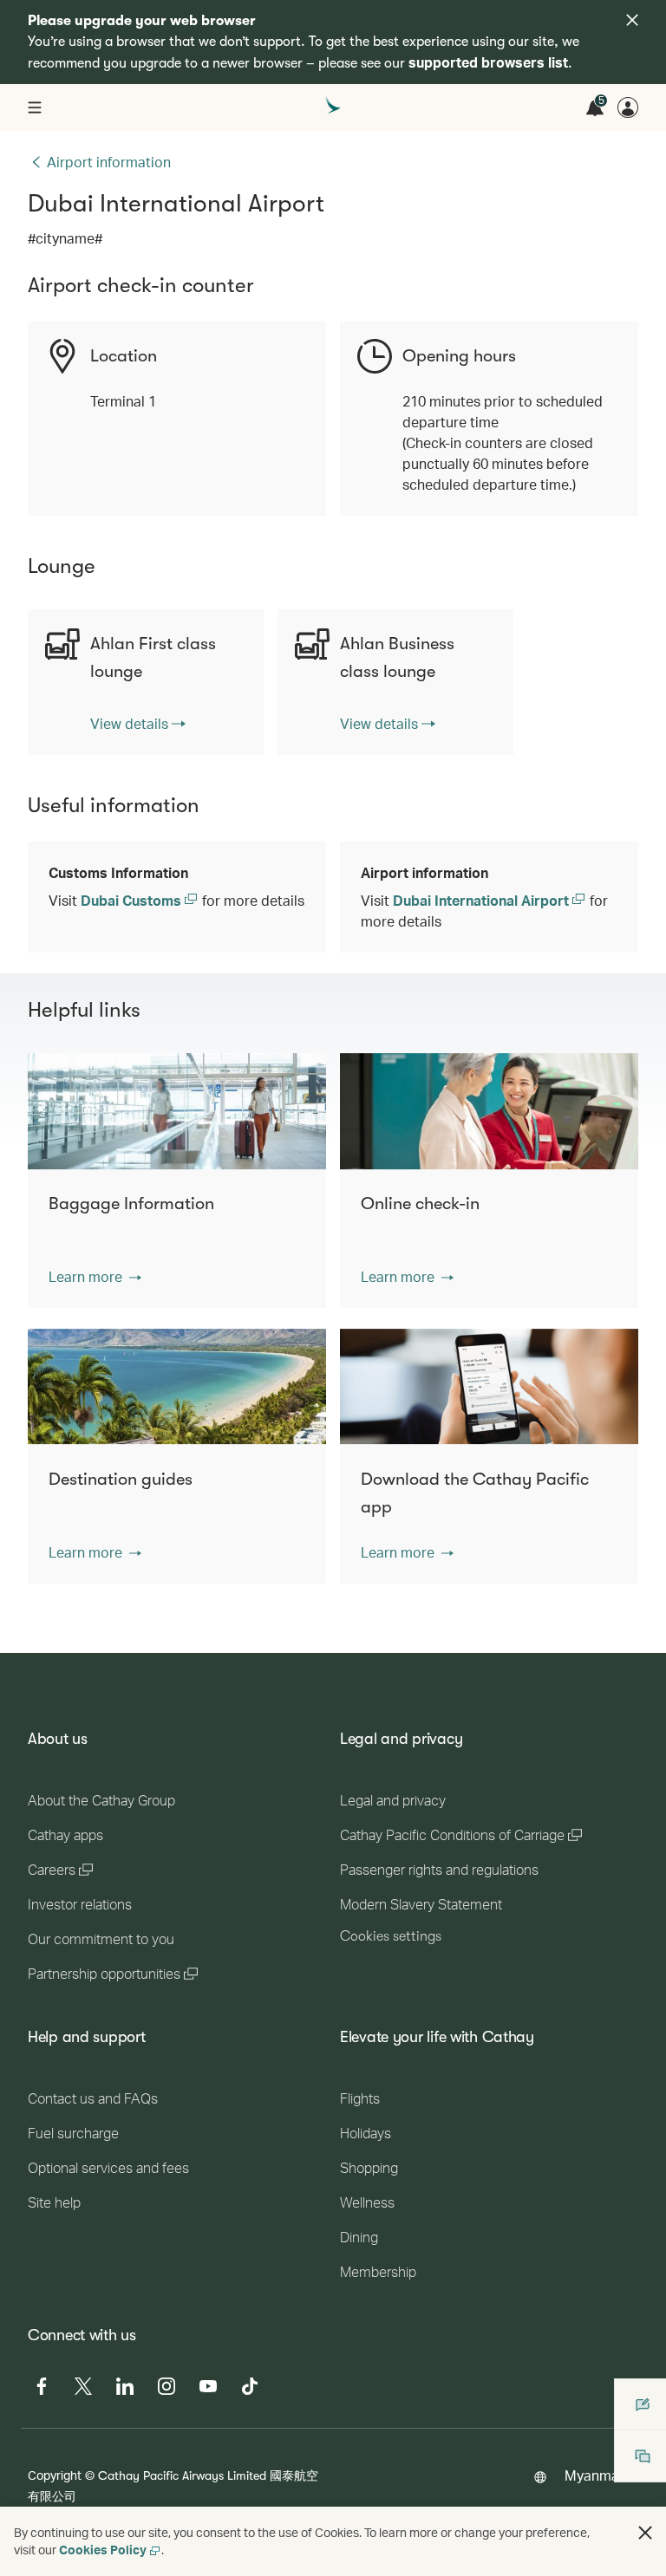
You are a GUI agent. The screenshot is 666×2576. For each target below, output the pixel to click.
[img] (632, 20)
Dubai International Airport (483, 900)
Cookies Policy (103, 2550)
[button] (95, 1277)
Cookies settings (391, 1936)
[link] (138, 724)
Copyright (55, 2475)
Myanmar (594, 2475)
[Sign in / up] (628, 107)
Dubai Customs (133, 900)
